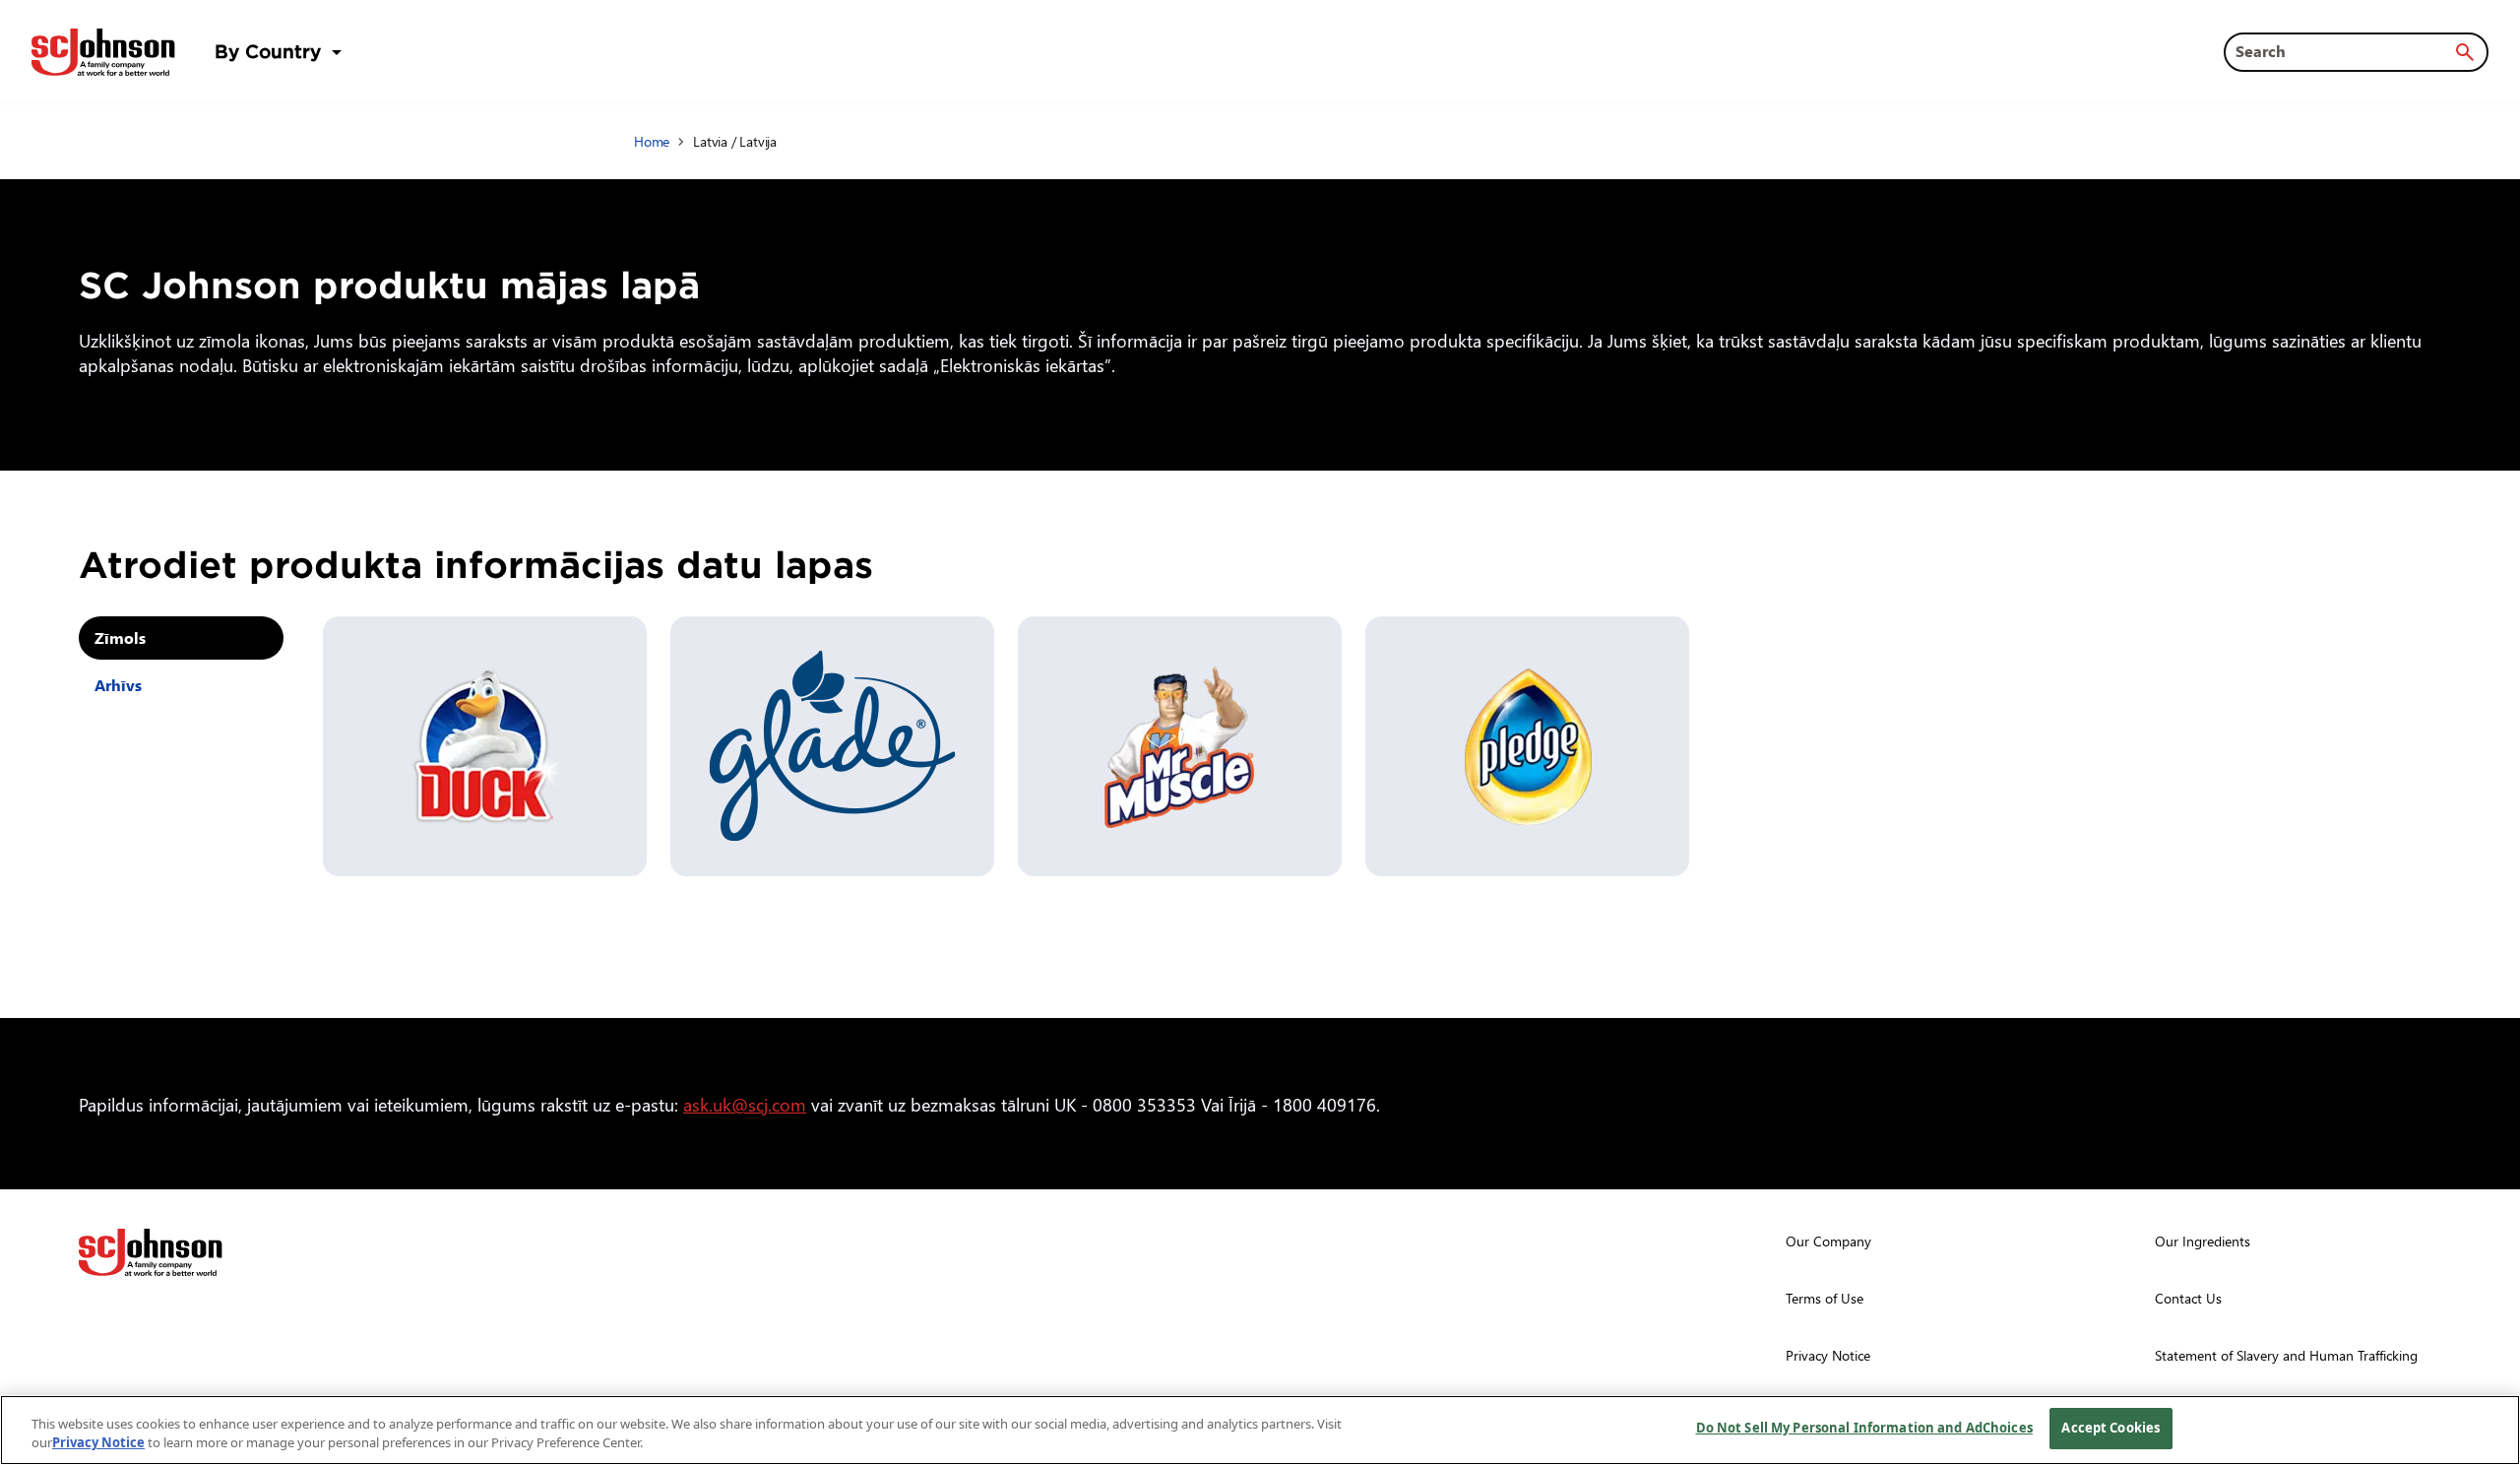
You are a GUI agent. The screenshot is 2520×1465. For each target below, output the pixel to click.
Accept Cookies (2110, 1428)
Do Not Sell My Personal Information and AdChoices (1864, 1428)
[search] (2465, 52)
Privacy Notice (98, 1443)
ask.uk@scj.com (745, 1104)
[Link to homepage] (103, 52)
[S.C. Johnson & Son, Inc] (151, 1252)
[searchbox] (2344, 51)
